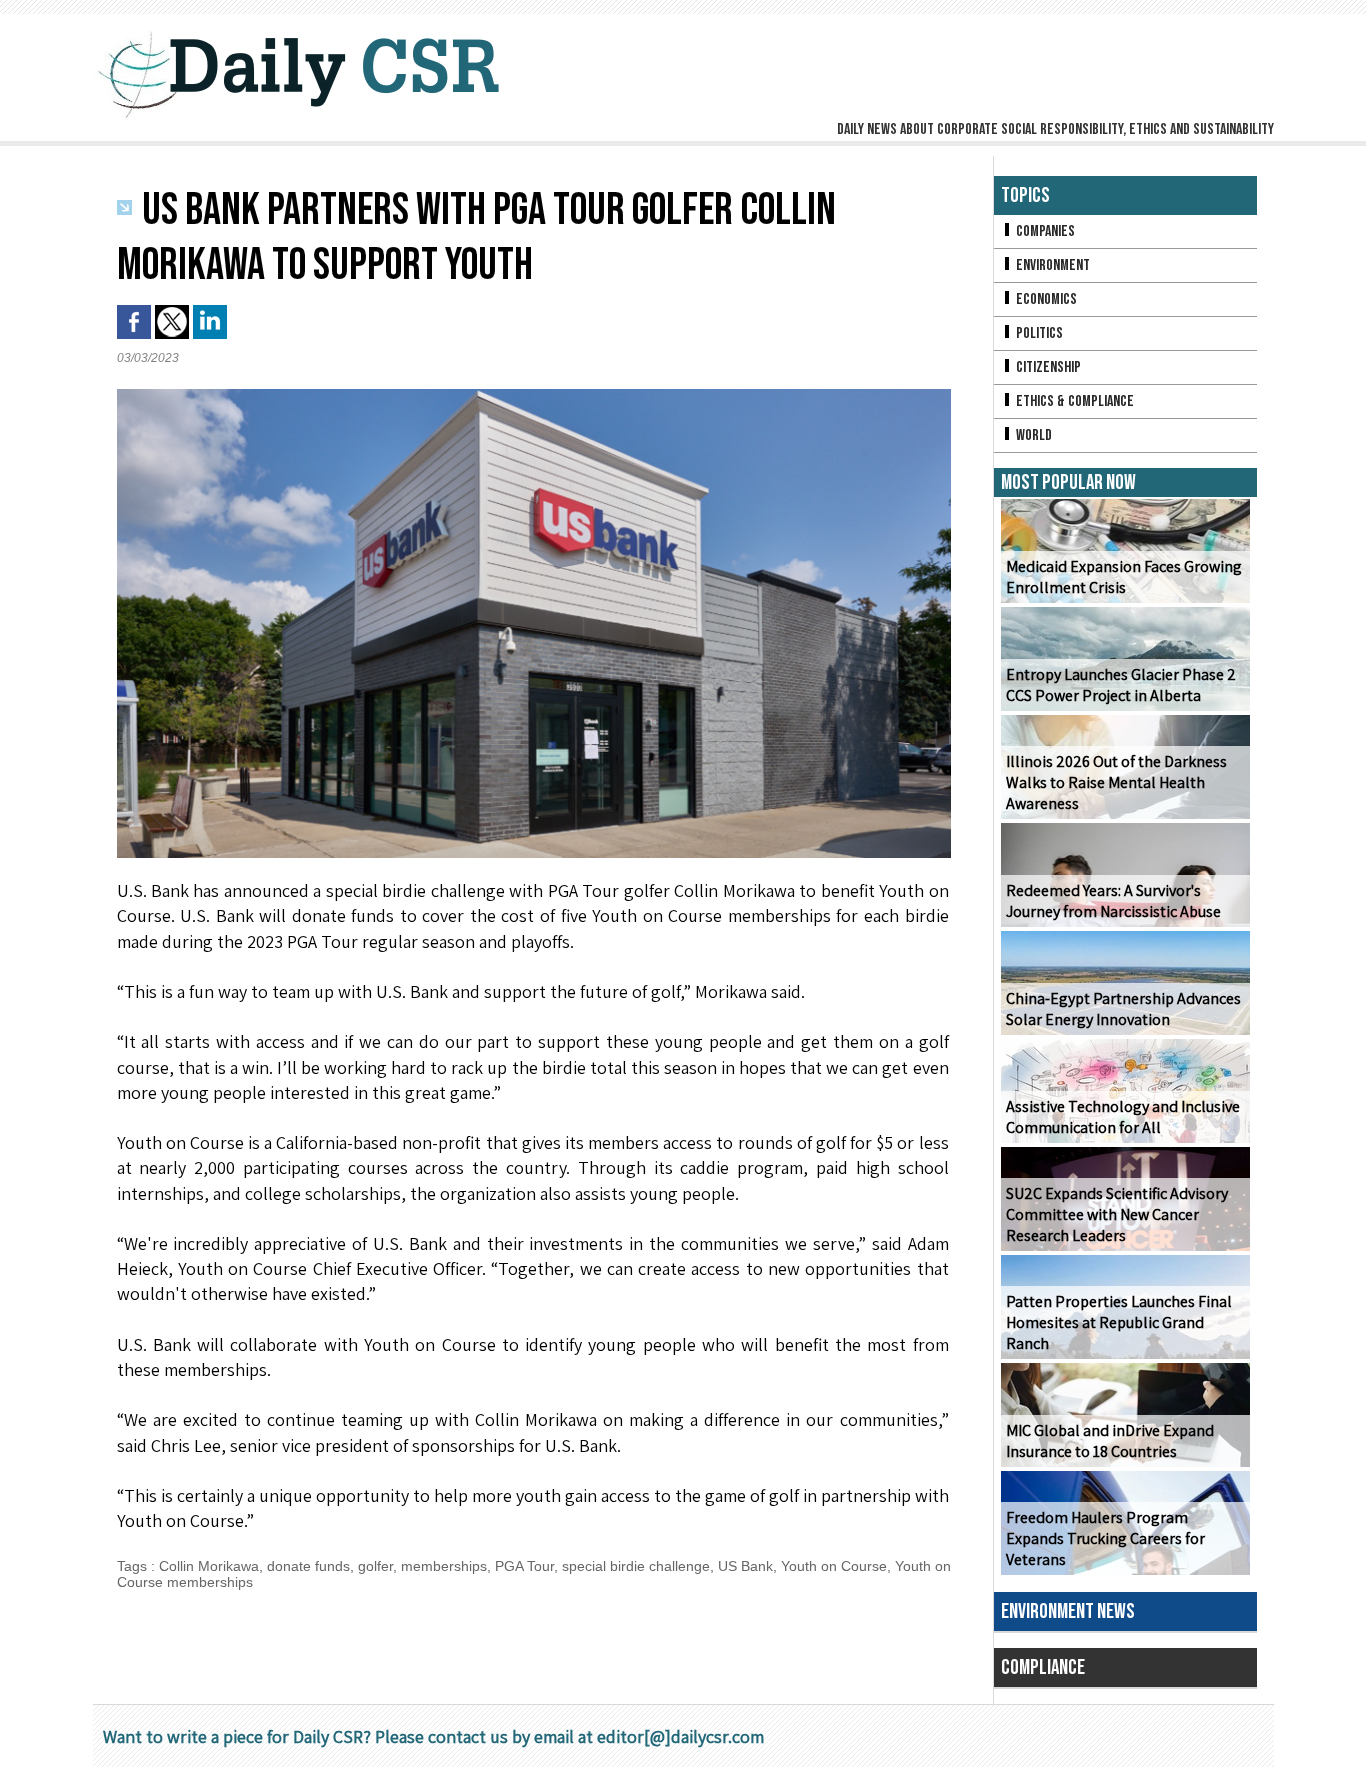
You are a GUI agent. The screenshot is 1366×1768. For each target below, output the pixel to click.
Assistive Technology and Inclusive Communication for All (1123, 1117)
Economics (1045, 299)
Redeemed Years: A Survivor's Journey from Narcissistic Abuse (1113, 901)
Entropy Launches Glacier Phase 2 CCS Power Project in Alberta (1121, 685)
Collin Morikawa (209, 1566)
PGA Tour (524, 1566)
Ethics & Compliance (1073, 401)
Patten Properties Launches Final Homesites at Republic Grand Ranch (1119, 1322)
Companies (1044, 231)
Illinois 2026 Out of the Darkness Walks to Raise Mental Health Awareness (1116, 782)
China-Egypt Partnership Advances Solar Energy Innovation (1123, 1009)
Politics (1038, 333)
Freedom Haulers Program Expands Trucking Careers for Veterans (1105, 1538)
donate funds (308, 1566)
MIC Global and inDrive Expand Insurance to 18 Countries (1110, 1441)
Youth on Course (834, 1566)
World (1032, 435)
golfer (375, 1566)
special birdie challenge (636, 1566)
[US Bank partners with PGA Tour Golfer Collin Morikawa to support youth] (534, 395)
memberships (444, 1566)
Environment (1051, 265)
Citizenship (1047, 367)
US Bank (745, 1566)
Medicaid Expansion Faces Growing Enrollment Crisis (1124, 577)
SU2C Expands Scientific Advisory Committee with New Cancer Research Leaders (1117, 1214)
